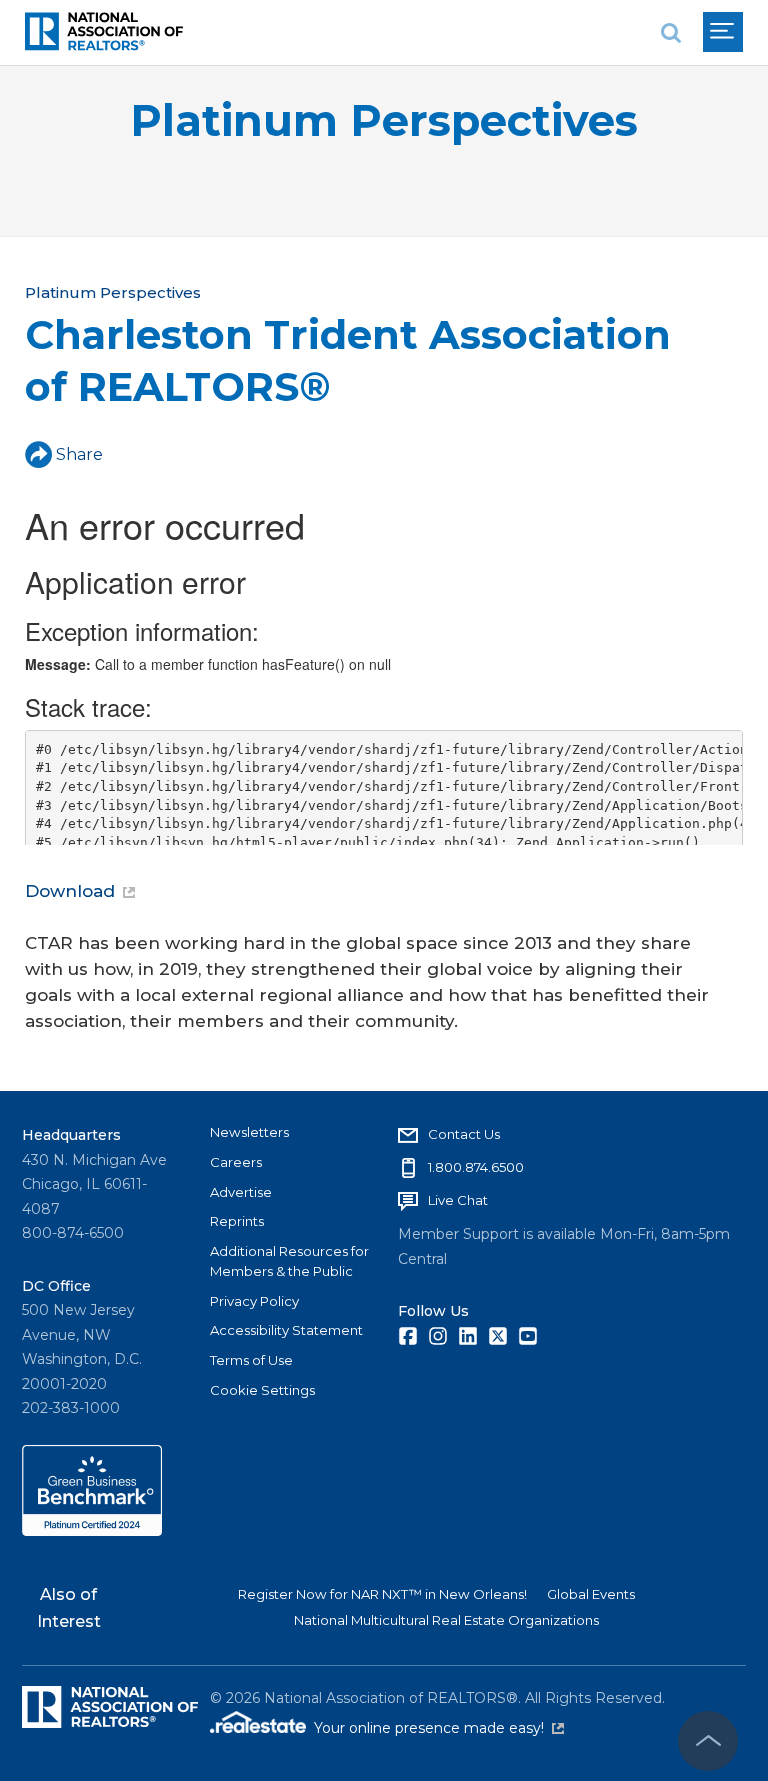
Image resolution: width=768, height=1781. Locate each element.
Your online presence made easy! (439, 1728)
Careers (236, 1162)
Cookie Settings (262, 1390)
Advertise (241, 1192)
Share (79, 454)
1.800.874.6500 (476, 1167)
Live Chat (458, 1200)
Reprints (237, 1221)
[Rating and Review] (92, 1531)
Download (70, 891)
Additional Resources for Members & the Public (289, 1261)
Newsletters (249, 1132)
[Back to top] (708, 1741)
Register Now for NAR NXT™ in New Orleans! (382, 1594)
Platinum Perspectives (384, 120)
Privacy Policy (254, 1301)
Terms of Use (251, 1360)
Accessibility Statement (286, 1330)
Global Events (591, 1594)
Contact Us (464, 1134)
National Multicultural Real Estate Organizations (446, 1620)
